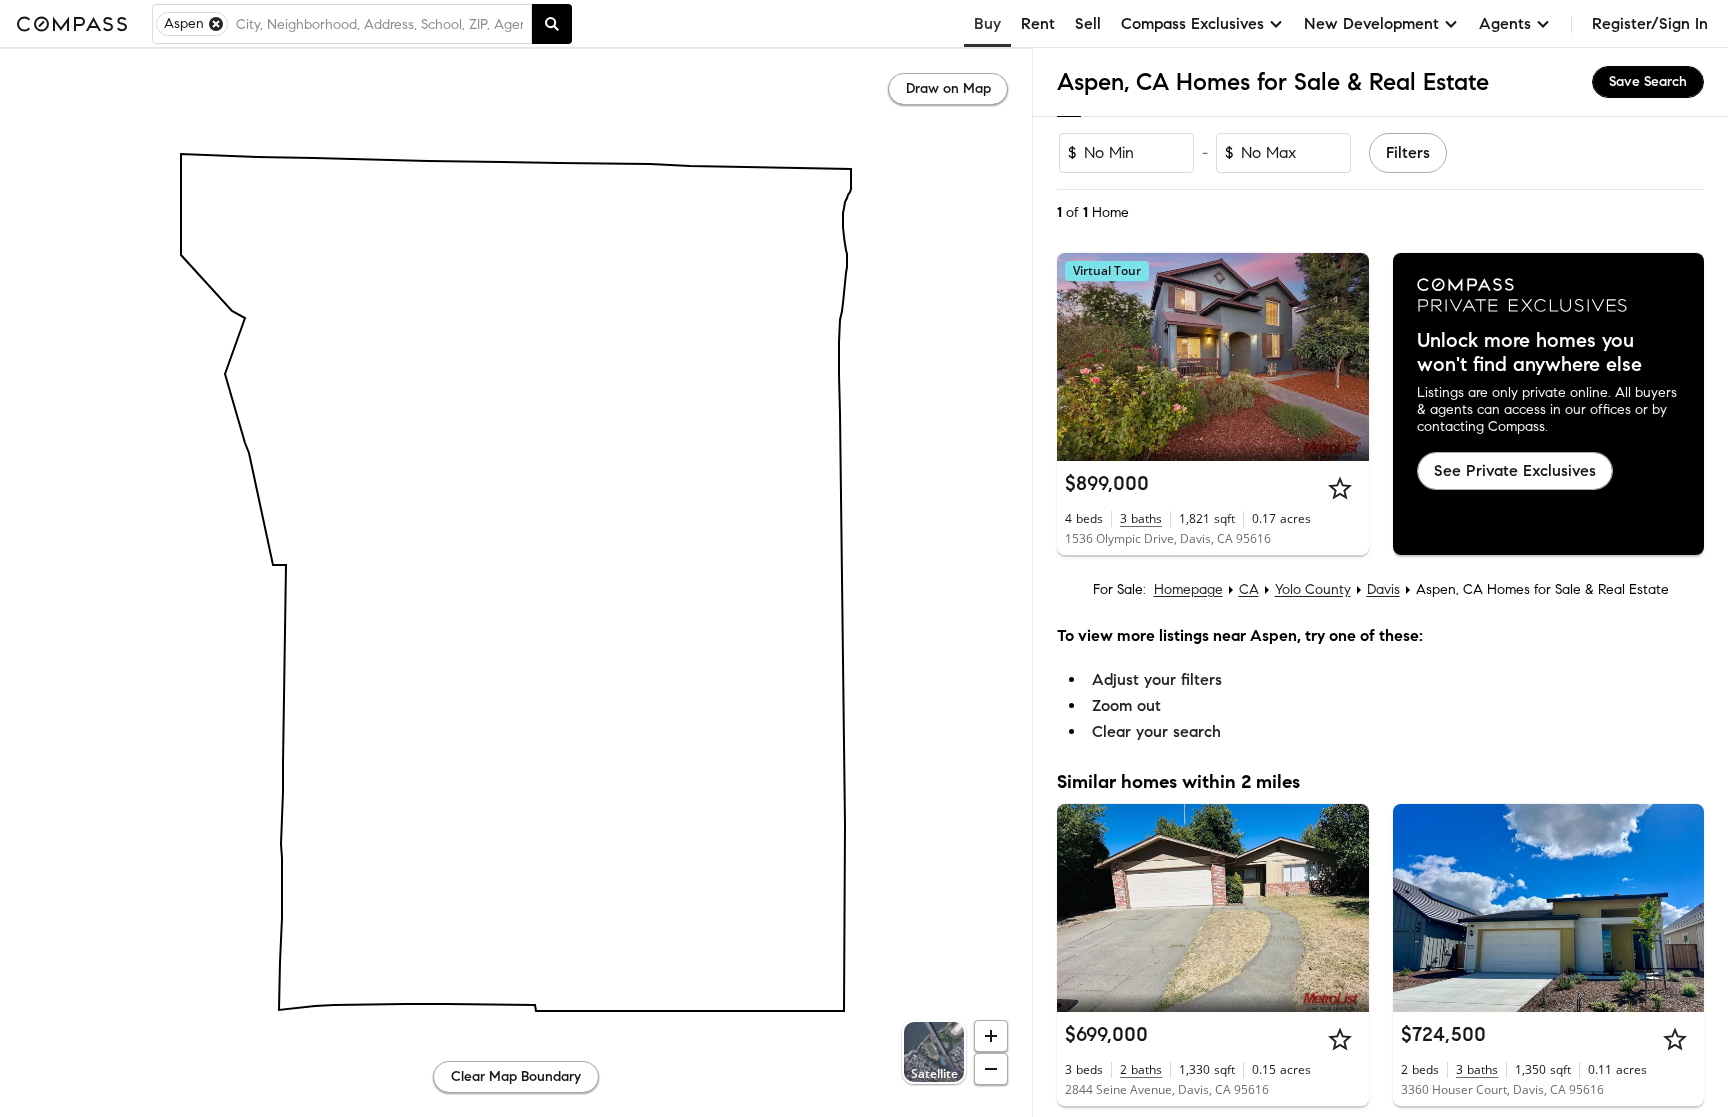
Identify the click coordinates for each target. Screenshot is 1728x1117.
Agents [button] (1505, 23)
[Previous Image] (1081, 357)
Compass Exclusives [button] (1192, 23)
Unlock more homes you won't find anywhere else (1529, 353)
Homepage (1188, 589)
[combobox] (379, 24)
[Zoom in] (991, 1036)
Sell (1088, 23)
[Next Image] (1345, 357)
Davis (1383, 589)
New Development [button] (1371, 23)
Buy (987, 23)
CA (1249, 589)
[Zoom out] (991, 1069)
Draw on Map (948, 88)
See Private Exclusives (1515, 470)
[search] (552, 24)
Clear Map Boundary (516, 1076)
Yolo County (1313, 589)
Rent (1038, 23)
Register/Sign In (1650, 23)
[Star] (1340, 488)
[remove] (216, 24)
